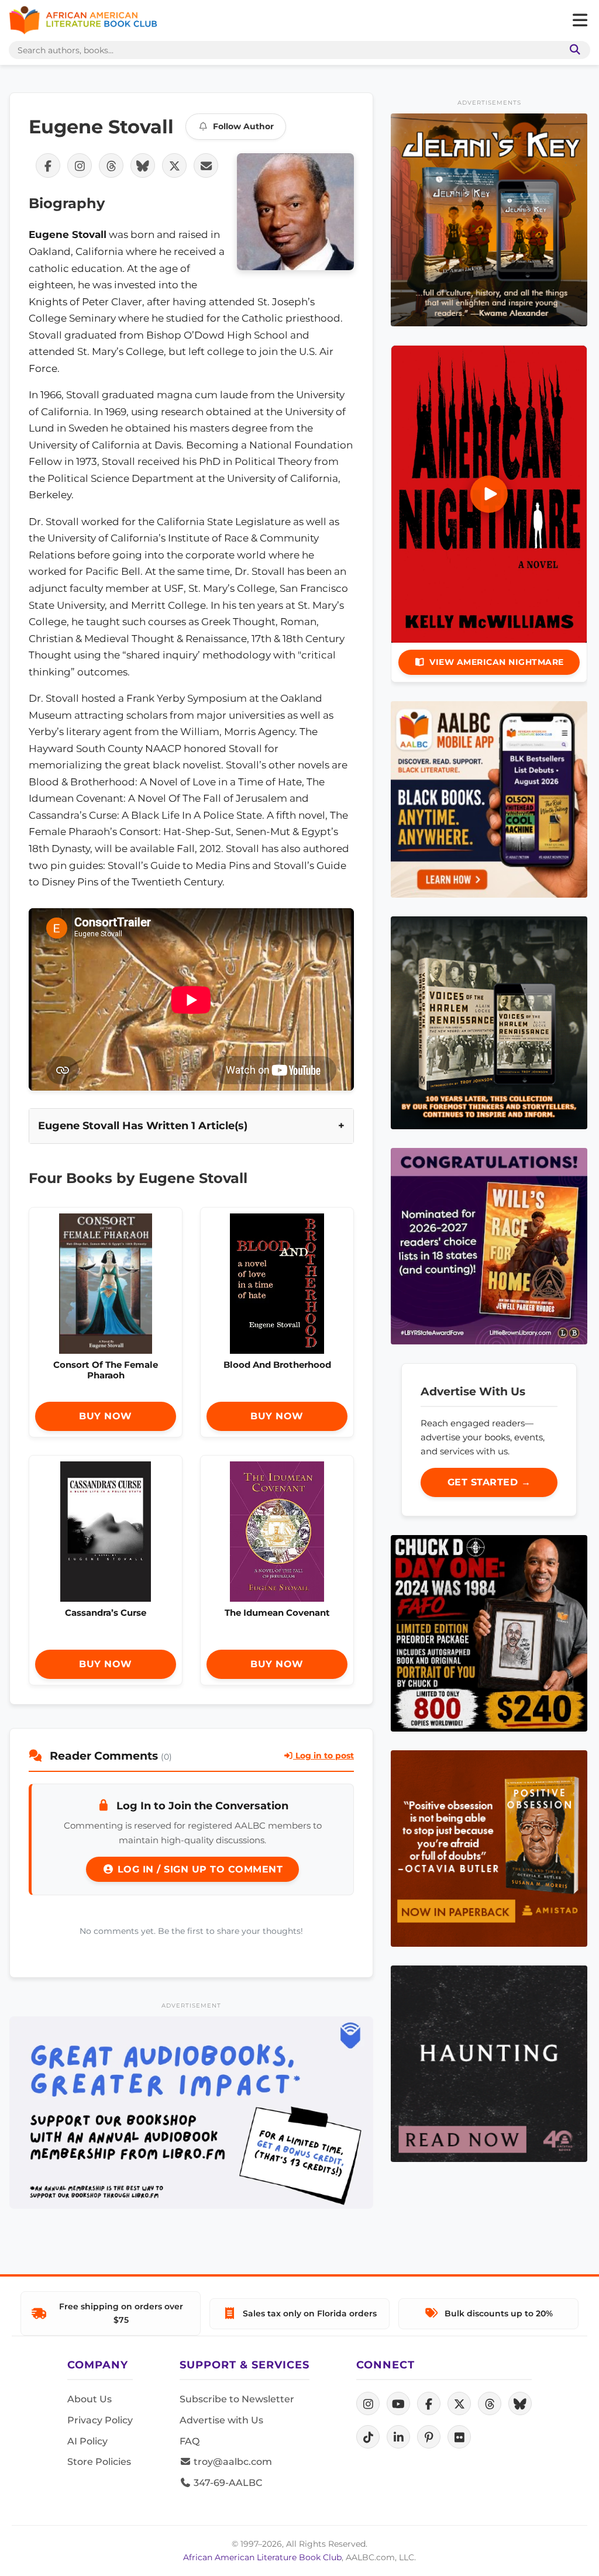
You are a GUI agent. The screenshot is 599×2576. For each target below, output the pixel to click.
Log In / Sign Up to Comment (198, 1869)
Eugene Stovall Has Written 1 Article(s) (143, 1125)
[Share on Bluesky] (143, 165)
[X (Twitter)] (459, 2403)
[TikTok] (368, 2437)
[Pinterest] (429, 2437)
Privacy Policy (100, 2420)
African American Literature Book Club (262, 2557)
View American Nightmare (497, 662)
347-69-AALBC (227, 2483)
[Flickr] (459, 2437)
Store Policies (99, 2462)
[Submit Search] (573, 50)
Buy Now (106, 1416)
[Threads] (490, 2403)
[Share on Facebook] (48, 165)
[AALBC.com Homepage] (83, 20)
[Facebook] (429, 2403)
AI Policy (87, 2441)
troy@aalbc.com (232, 2462)
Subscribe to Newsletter (237, 2399)
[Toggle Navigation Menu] (580, 20)
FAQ (190, 2441)
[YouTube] (398, 2403)
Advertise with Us (221, 2420)
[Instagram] (368, 2403)
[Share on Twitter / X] (174, 165)
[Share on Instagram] (80, 165)
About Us (89, 2399)
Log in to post (323, 1756)
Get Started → (489, 1482)
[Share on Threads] (111, 165)
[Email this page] (206, 165)
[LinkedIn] (398, 2437)
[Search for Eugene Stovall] (295, 212)
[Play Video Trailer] (489, 494)
